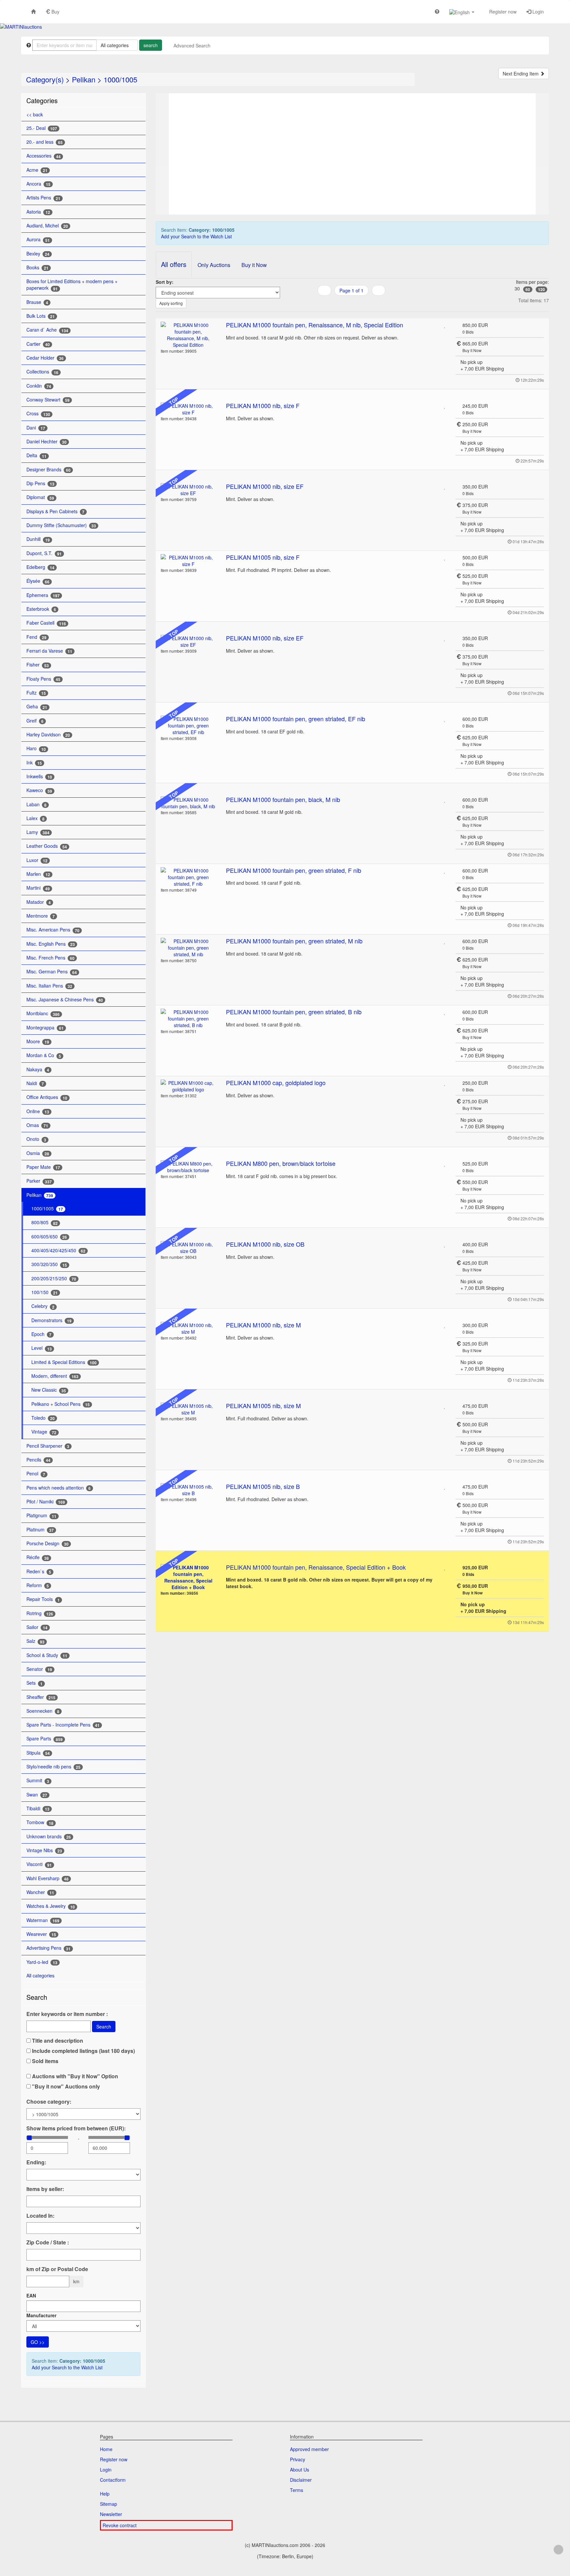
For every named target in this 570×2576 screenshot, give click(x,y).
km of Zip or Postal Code (57, 2269)
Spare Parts (45, 1739)
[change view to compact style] (360, 304)
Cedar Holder (45, 358)
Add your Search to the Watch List (67, 2367)
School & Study (47, 1655)
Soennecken (43, 1711)
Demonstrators (51, 1320)
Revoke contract (120, 2525)
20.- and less (45, 142)
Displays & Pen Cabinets (55, 511)
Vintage (44, 1432)
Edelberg (40, 567)
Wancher (40, 1892)
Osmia (38, 1153)
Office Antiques (47, 1097)
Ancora (38, 184)
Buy (55, 12)
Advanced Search (192, 45)
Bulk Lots (41, 316)
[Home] (33, 11)
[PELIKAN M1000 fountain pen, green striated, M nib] (189, 948)
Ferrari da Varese (49, 651)
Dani (36, 428)
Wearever (41, 1934)
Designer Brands (48, 470)
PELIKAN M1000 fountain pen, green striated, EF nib (296, 719)
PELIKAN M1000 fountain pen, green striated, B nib (294, 1012)
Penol (36, 1474)
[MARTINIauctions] (21, 27)
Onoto (36, 1139)
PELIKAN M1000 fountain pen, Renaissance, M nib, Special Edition (315, 325)
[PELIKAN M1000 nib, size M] (189, 1328)
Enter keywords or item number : (67, 2014)
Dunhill (38, 539)
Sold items (45, 2061)
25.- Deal (42, 128)
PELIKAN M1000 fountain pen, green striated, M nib (294, 941)
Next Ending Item (521, 74)
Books (37, 267)
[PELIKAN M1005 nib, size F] (189, 561)
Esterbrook (41, 609)
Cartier (38, 344)
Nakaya (38, 1069)
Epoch (41, 1334)
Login (538, 12)
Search (104, 2027)
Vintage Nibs (44, 1850)
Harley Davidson (48, 735)
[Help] (437, 11)
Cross (38, 414)
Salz (35, 1641)
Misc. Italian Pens (49, 986)
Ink (34, 763)
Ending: (36, 2162)
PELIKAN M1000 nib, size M (263, 1325)
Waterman (43, 1920)
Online (38, 1111)
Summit (38, 1780)
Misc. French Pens (50, 958)
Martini (38, 888)
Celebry (43, 1306)
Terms (297, 2490)
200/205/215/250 (54, 1278)
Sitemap (109, 2504)
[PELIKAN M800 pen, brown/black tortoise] (189, 1167)
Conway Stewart (48, 400)
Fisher (38, 665)
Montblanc (43, 1013)
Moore (38, 1041)
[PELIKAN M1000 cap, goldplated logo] (189, 1086)
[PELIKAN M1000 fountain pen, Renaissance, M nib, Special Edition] (189, 335)
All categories (41, 1975)
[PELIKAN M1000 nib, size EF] (189, 490)
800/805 (45, 1222)
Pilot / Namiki (46, 1502)
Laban (36, 804)
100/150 (45, 1292)
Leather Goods (47, 846)
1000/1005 (120, 79)
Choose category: (49, 2102)
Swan (37, 1795)
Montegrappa (45, 1028)
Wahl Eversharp (47, 1878)
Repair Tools (43, 1599)
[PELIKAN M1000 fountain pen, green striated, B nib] (189, 1019)
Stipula (38, 1753)
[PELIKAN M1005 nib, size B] (189, 1490)
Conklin (39, 386)
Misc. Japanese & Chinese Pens (65, 1000)
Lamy (38, 832)
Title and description (57, 2041)
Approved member (309, 2449)
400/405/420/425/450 (58, 1250)
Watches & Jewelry (51, 1906)
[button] (462, 12)
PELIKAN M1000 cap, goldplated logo (276, 1082)
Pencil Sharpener (48, 1446)
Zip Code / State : (48, 2242)
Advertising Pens (48, 1948)
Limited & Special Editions (64, 1362)
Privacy (298, 2459)
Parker (39, 1181)
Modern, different (55, 1376)
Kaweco (39, 790)
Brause (37, 302)
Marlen (38, 874)
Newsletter (111, 2514)
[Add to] (445, 325)
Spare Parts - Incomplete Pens (63, 1725)
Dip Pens (40, 483)
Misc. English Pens (51, 944)
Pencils (38, 1460)
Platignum (41, 1515)
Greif (35, 721)
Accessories (44, 156)
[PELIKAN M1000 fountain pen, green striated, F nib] (189, 877)
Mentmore (41, 916)
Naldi (35, 1083)
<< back (35, 114)
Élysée (38, 581)
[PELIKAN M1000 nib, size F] (189, 409)
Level (42, 1348)
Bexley (38, 254)
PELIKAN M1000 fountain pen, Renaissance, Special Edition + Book (316, 1567)
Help (105, 2494)
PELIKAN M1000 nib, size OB (265, 1244)
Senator (39, 1669)
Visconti (39, 1864)
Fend (36, 637)
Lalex (35, 818)
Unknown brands (49, 1836)
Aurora (38, 239)
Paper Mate (43, 1167)
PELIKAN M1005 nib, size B (263, 1486)
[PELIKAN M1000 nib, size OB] (189, 1248)
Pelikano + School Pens (61, 1404)
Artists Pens (43, 198)
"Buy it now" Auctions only (65, 2087)
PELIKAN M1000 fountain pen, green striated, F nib (294, 870)
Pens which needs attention (59, 1488)
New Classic (49, 1390)
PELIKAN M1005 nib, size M (263, 1406)
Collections (42, 372)
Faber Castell (46, 623)
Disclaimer (301, 2480)
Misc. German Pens (52, 972)
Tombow (40, 1822)
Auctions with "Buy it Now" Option (74, 2076)
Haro (36, 748)
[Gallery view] (351, 304)
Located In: (40, 2216)
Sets (34, 1683)
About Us (300, 2470)
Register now (502, 12)
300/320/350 (49, 1264)
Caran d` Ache (47, 330)
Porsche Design (47, 1543)
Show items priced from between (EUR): (76, 2128)
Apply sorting (171, 303)
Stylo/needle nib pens (53, 1767)
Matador (39, 902)
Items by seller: (45, 2189)
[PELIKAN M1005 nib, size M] (189, 1409)
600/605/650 (49, 1237)
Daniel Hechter (47, 442)
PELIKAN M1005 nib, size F (263, 557)
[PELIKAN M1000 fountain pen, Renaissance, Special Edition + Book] (189, 1577)
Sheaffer (41, 1697)
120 (541, 289)
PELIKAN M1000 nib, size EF (265, 486)
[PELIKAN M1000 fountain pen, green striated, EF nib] (189, 725)
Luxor (37, 860)
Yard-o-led (42, 1962)
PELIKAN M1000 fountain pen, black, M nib (283, 799)
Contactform (113, 2480)
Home (106, 2449)
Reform (38, 1585)
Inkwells (39, 776)
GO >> (38, 2342)
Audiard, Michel (47, 226)
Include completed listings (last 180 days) (83, 2051)
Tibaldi (38, 1808)
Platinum (40, 1530)
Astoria (38, 212)
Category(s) (45, 79)
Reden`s (39, 1571)
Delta (36, 455)
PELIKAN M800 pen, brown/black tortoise (281, 1163)
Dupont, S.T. (44, 553)
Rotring (40, 1613)
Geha (37, 707)
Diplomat (40, 497)
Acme (37, 170)
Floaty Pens (43, 679)
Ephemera (43, 595)
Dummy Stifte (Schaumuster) (61, 525)
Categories (42, 100)
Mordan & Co (44, 1055)
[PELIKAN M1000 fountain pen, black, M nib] (189, 803)
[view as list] (343, 304)
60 (528, 289)
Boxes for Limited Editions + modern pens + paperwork (72, 285)
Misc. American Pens (53, 930)
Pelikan (84, 79)
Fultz (36, 693)
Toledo (43, 1418)
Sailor (37, 1627)
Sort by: (165, 282)
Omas (37, 1125)
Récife (38, 1557)
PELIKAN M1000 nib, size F (263, 405)
